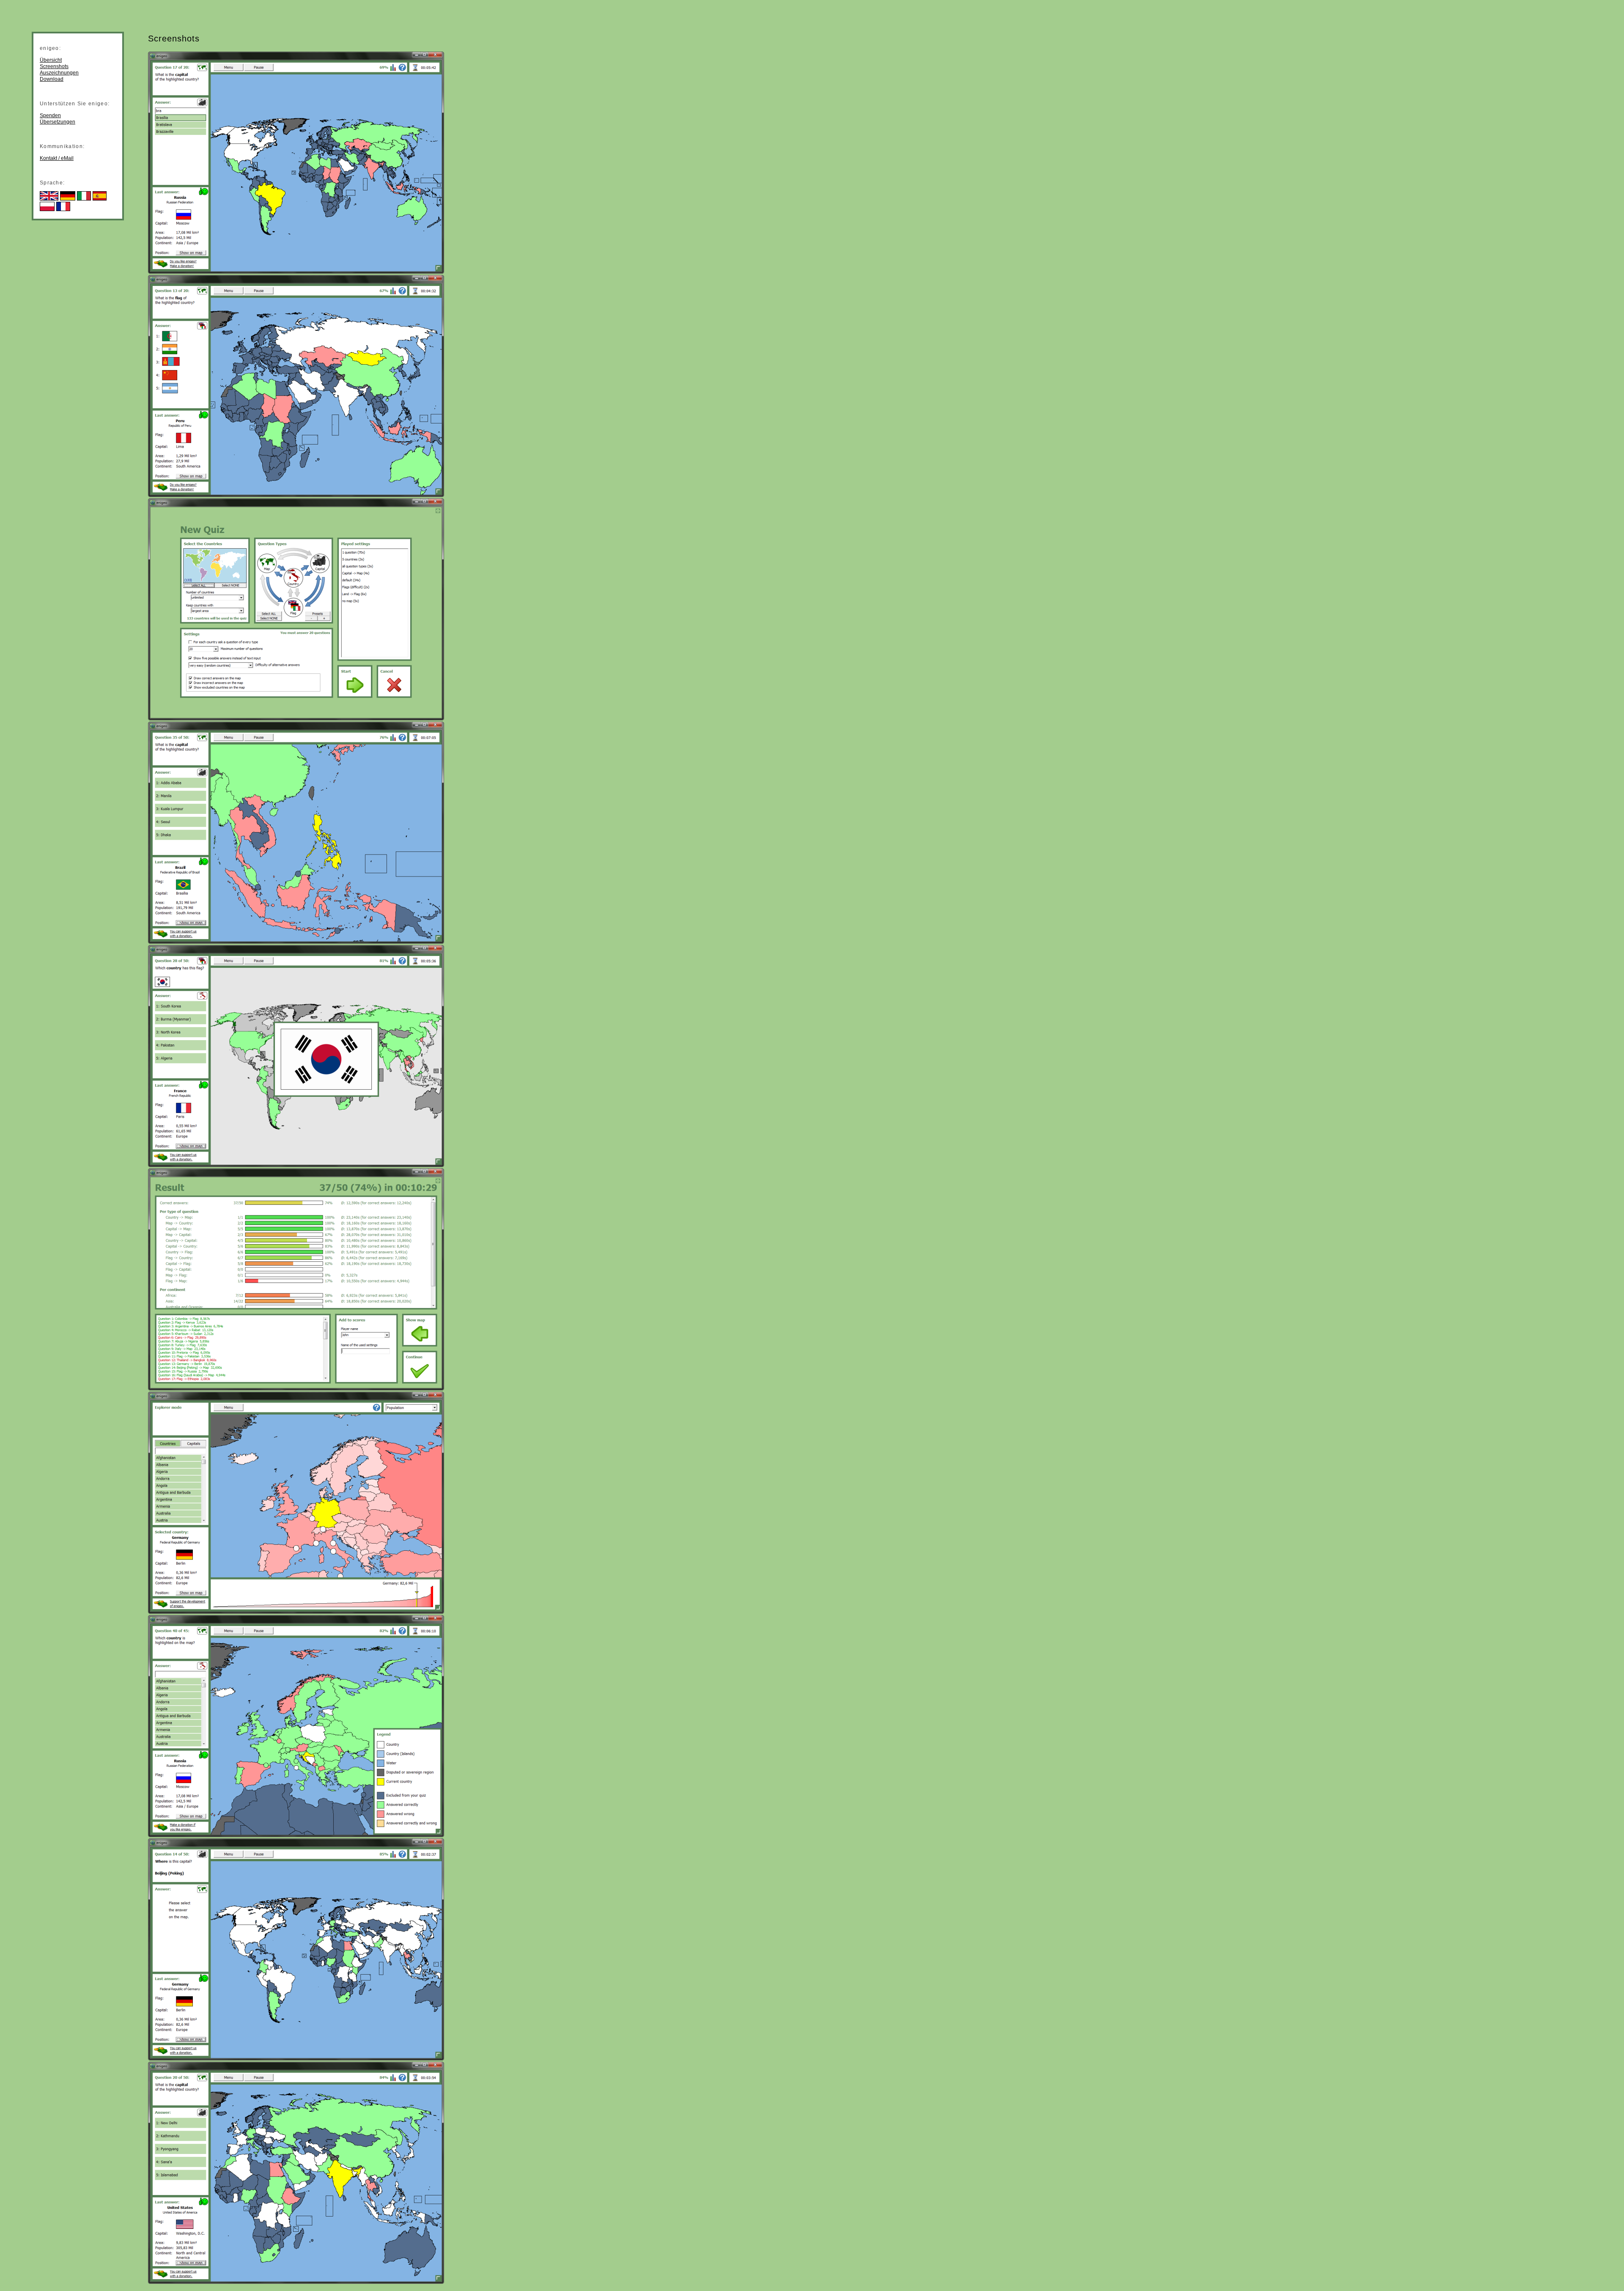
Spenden (50, 115)
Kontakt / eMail (57, 158)
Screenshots (54, 66)
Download (52, 79)
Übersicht (51, 60)
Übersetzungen (58, 122)
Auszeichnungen (59, 73)
